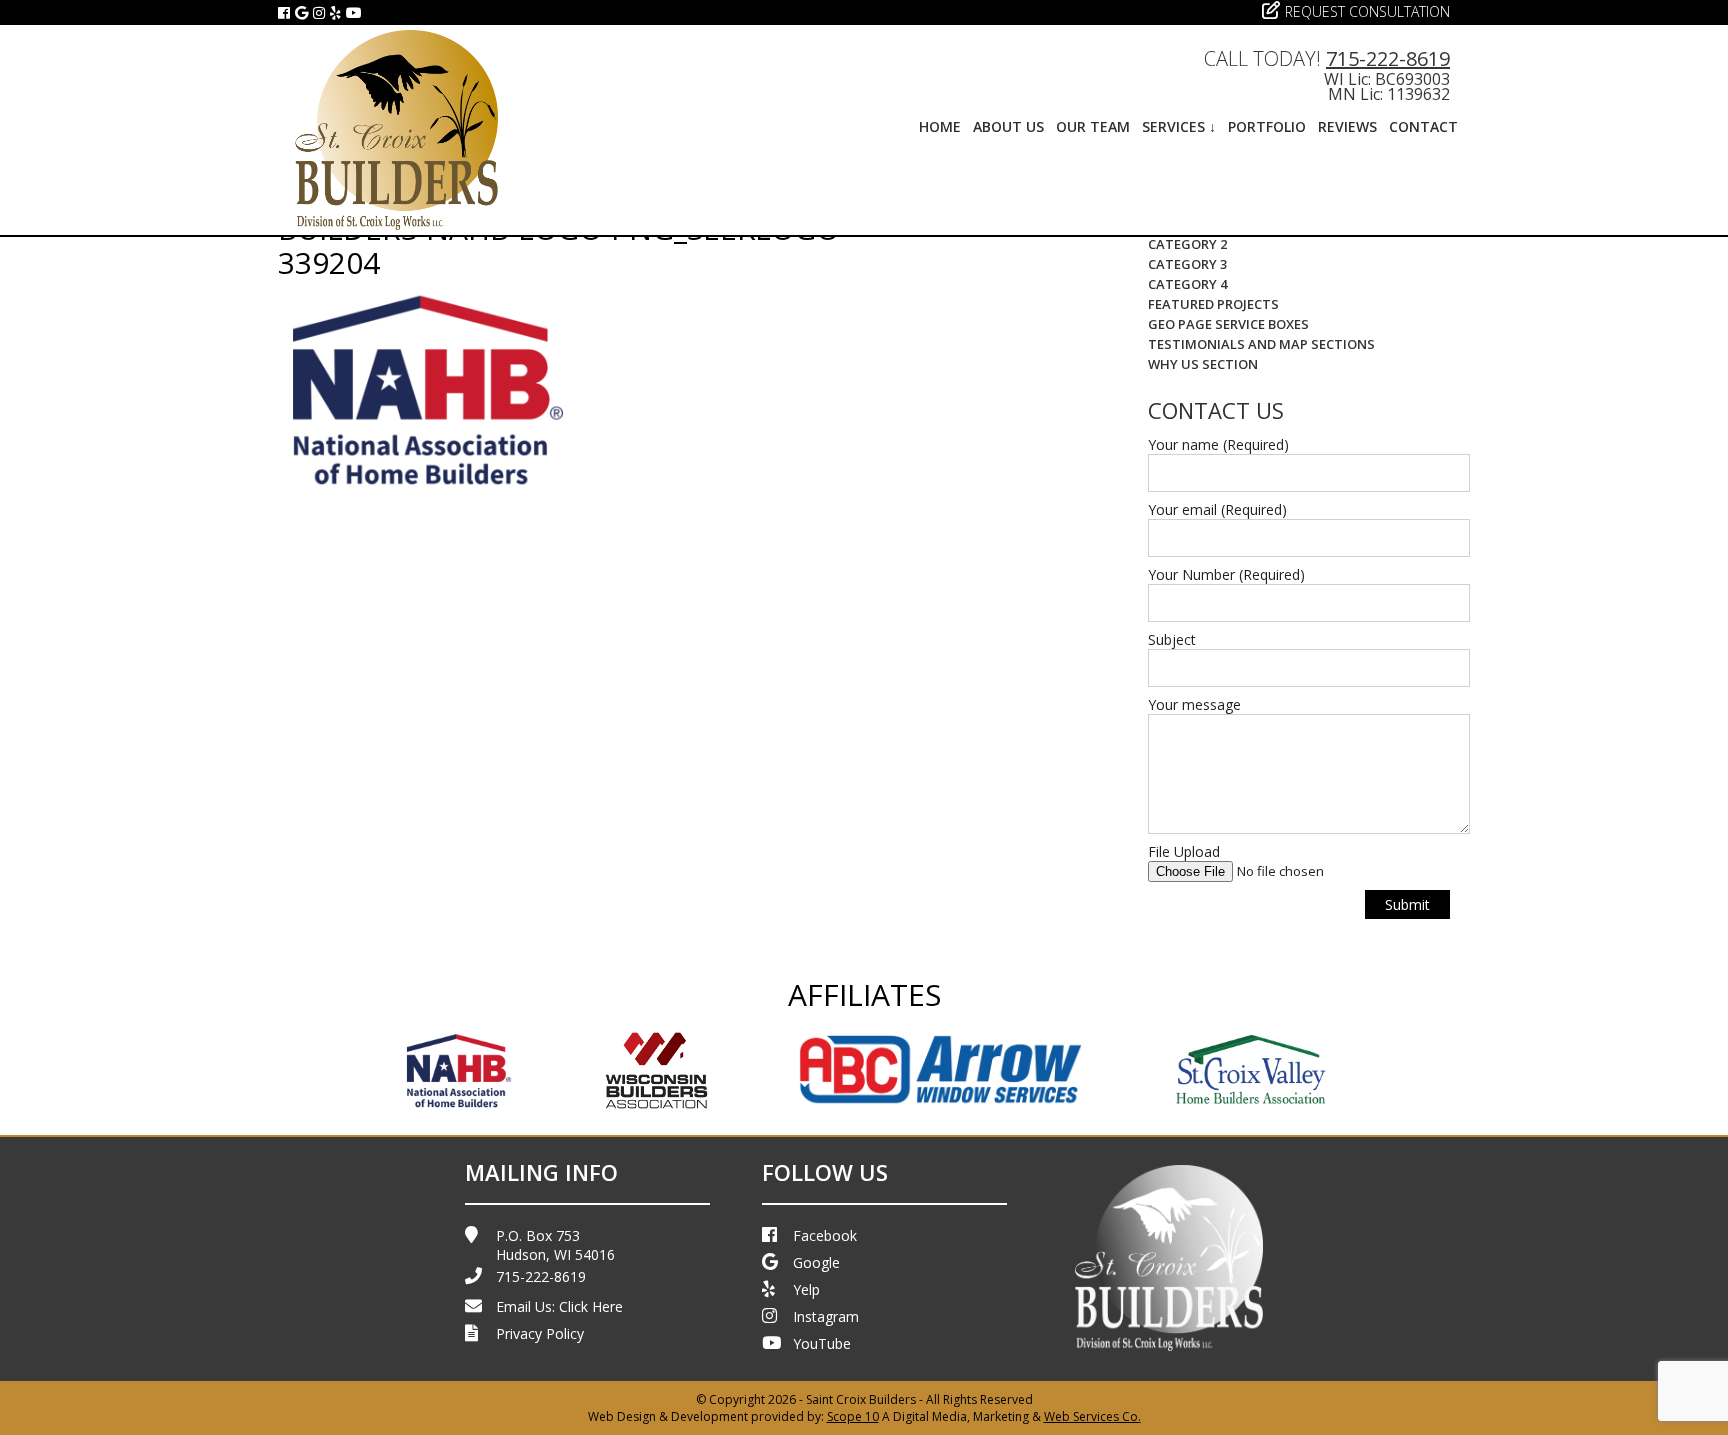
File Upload (1184, 851)
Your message (1194, 704)
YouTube (822, 1343)
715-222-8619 (1388, 58)
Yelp (806, 1289)
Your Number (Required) (1226, 574)
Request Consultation (1367, 11)
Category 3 (1187, 264)
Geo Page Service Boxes (1228, 324)
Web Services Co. (1092, 1416)
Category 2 (1187, 244)
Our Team (1093, 126)
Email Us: (559, 1306)
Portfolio (1267, 126)
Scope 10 (853, 1416)
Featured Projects (1213, 304)
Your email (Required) (1217, 509)
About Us (1008, 126)
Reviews (1347, 126)
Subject (1172, 639)
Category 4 (1187, 284)
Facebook (825, 1235)
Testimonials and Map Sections (1261, 344)
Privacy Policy (540, 1333)
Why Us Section (1203, 364)
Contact (1423, 126)
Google (816, 1262)
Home (940, 126)
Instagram (826, 1316)
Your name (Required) (1218, 444)
